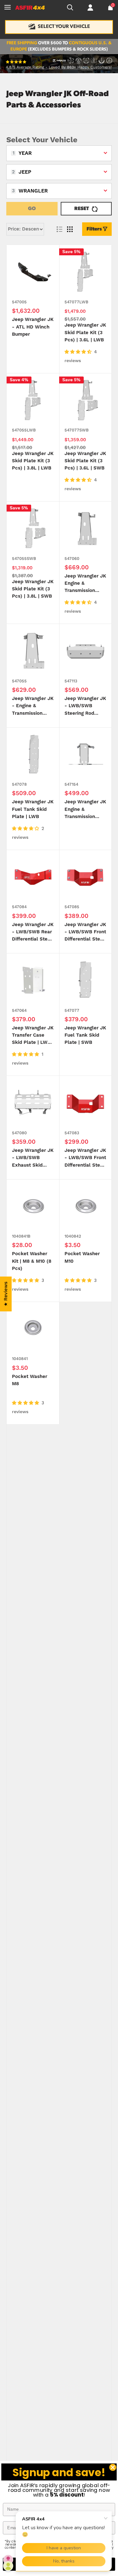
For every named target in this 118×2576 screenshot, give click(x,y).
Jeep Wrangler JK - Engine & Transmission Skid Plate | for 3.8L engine (33, 706)
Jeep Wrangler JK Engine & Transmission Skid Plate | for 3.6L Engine (85, 584)
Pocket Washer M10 (82, 1257)
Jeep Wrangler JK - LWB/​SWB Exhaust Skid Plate (33, 1158)
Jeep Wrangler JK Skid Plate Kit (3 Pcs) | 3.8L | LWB (33, 461)
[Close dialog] (113, 2468)
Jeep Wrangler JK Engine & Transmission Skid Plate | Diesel (85, 810)
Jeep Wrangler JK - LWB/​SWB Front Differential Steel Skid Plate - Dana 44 (85, 933)
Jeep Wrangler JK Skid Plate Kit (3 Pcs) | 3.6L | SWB (85, 461)
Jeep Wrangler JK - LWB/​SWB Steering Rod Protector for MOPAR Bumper (85, 706)
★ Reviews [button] (6, 1294)
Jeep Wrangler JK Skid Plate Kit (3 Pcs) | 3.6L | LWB (85, 333)
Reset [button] (82, 209)
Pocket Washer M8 (30, 1380)
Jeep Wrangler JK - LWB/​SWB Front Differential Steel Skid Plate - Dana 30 (85, 1158)
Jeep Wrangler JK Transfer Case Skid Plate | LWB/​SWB (33, 1036)
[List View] (59, 229)
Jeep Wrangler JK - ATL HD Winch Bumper (33, 327)
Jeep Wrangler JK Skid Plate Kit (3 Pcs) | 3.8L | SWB (33, 589)
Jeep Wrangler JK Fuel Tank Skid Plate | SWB (85, 1035)
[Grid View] (70, 229)
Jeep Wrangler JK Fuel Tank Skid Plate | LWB (33, 809)
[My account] (90, 8)
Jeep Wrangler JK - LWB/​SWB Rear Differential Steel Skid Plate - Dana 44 (33, 933)
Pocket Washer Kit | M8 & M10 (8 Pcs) (32, 1261)
